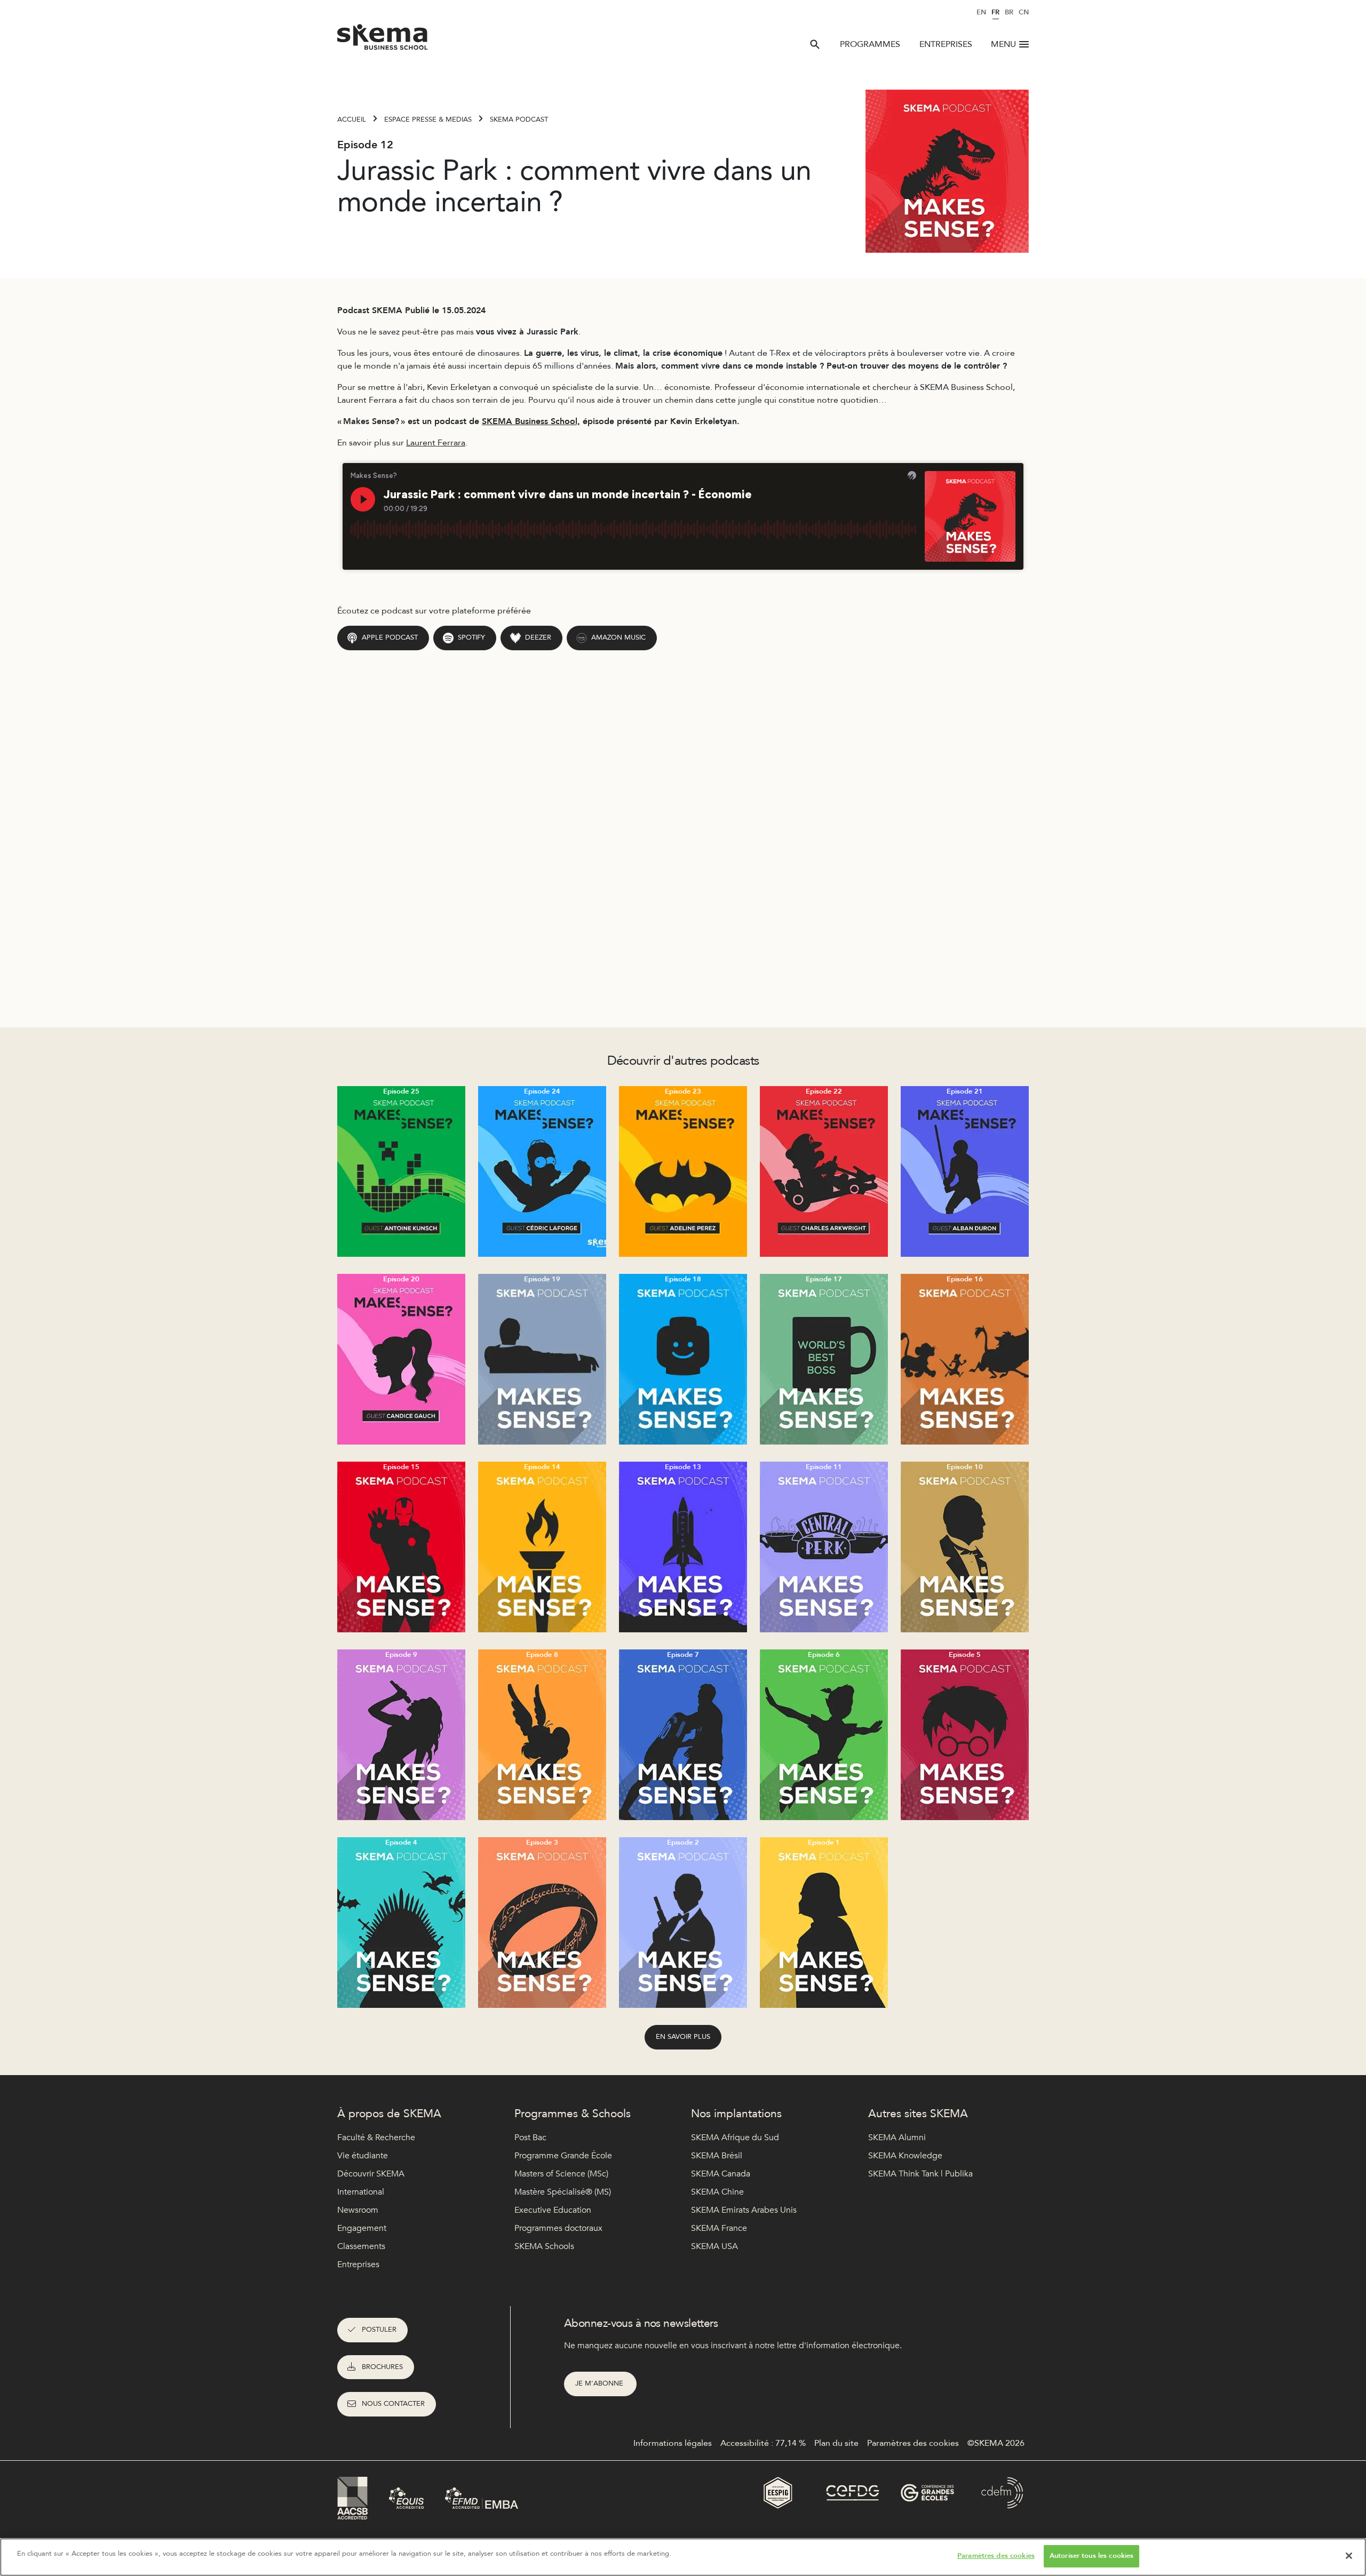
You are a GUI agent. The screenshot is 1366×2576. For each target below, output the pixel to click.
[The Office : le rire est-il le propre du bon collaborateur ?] (824, 1359)
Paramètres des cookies (996, 2556)
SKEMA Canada (721, 2174)
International (361, 2192)
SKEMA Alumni (897, 2138)
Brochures (382, 2367)
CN (1024, 12)
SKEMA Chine (717, 2192)
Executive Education (553, 2210)
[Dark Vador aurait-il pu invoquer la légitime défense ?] (824, 1923)
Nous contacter (393, 2404)
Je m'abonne (600, 2383)
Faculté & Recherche (376, 2138)
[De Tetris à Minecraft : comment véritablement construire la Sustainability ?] (401, 1171)
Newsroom (358, 2210)
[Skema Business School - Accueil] (383, 40)
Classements (361, 2246)
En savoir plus (683, 2037)
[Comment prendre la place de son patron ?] (824, 1171)
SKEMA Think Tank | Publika (920, 2174)
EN (981, 12)
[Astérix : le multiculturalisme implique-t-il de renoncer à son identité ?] (542, 1735)
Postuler (379, 2330)
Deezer (538, 637)
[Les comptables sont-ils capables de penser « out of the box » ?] (683, 1359)
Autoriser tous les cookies (1091, 2556)
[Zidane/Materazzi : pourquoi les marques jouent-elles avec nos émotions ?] (683, 1735)
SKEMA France (719, 2228)
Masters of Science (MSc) (561, 2174)
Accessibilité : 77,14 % (763, 2443)
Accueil (352, 119)
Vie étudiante (363, 2156)
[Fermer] (1349, 2556)
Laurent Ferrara (436, 443)
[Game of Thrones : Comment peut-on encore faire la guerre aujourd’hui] (401, 1923)
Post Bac (530, 2138)
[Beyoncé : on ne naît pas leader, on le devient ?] (401, 1735)
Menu (1003, 44)
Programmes (870, 44)
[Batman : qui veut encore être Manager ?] (683, 1171)
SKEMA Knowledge (905, 2156)
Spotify (471, 637)
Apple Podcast (390, 637)
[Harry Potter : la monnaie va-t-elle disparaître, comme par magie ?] (965, 1735)
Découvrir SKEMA (371, 2174)
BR (1009, 12)
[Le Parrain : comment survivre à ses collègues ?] (965, 1547)
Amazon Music (618, 637)
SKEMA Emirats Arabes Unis (744, 2210)
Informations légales (673, 2443)
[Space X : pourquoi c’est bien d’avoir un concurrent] (683, 1547)
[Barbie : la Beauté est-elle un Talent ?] (401, 1359)
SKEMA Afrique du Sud (735, 2138)
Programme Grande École (563, 2156)
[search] (815, 44)
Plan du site (836, 2443)
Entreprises (946, 44)
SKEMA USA (714, 2246)
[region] (683, 2557)
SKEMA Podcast (519, 119)
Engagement (362, 2228)
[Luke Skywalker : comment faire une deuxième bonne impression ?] (965, 1171)
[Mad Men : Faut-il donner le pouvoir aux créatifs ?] (542, 1359)
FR (995, 12)
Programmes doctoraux (558, 2228)
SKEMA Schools (544, 2246)
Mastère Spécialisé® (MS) (563, 2192)
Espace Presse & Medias (428, 119)
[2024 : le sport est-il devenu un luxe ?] (542, 1547)
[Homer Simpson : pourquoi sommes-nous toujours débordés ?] (542, 1171)
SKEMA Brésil (717, 2156)
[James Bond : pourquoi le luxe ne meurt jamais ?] (683, 1923)
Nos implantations (736, 2114)
